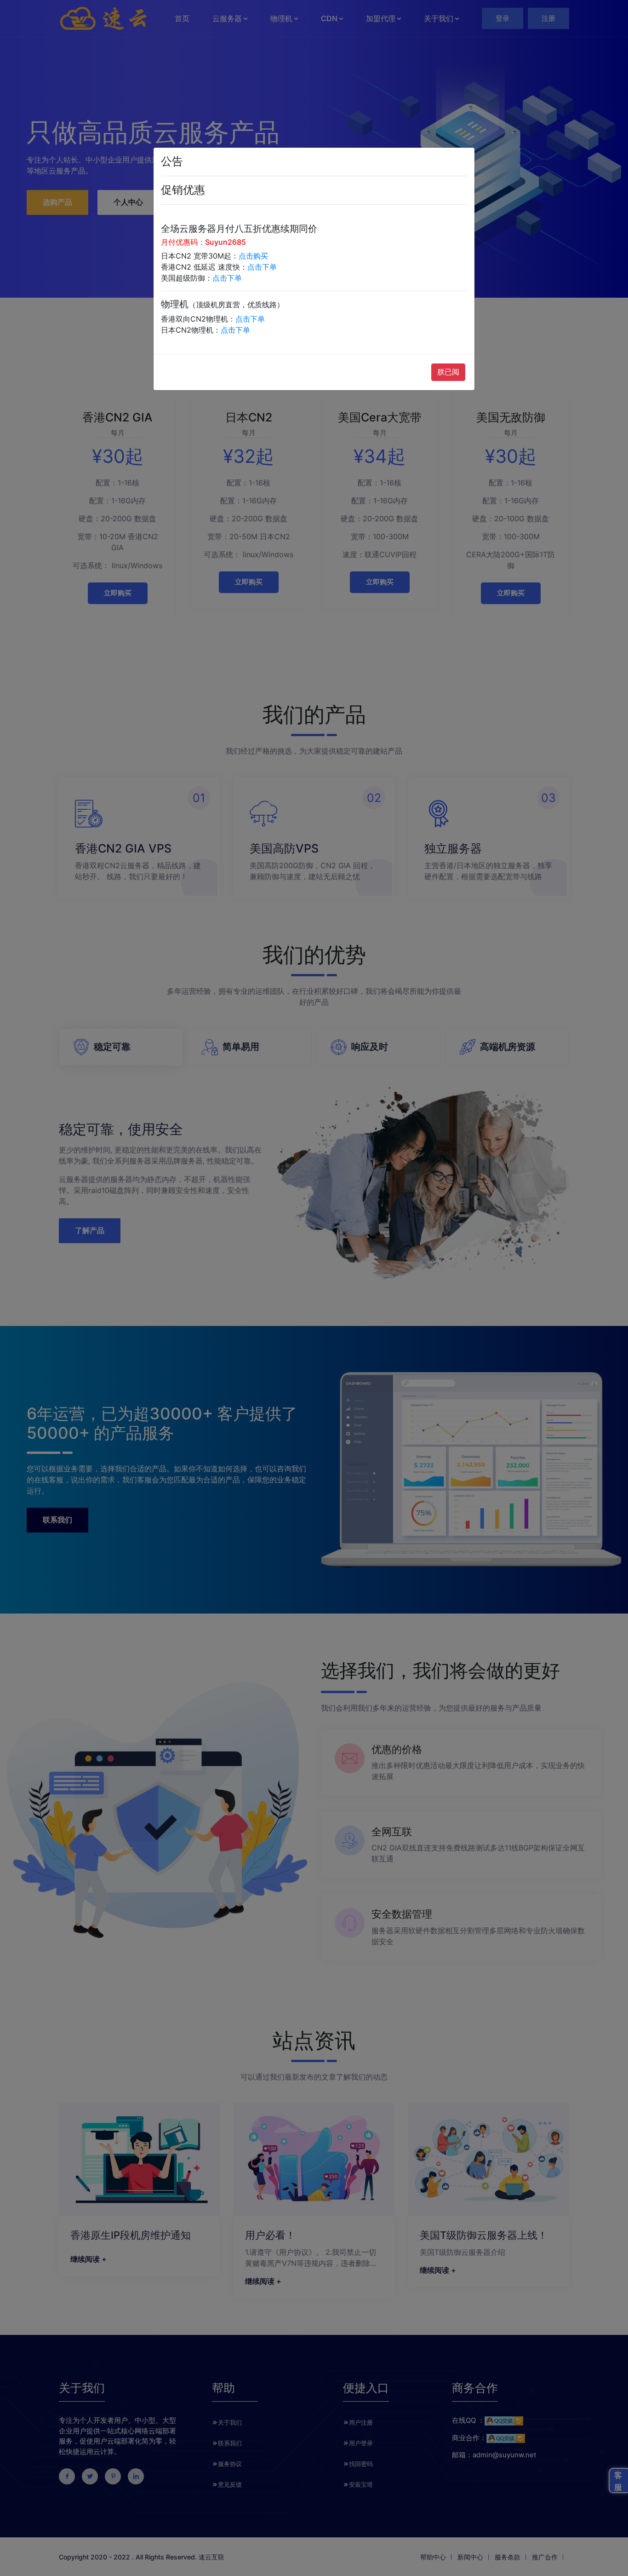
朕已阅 (448, 372)
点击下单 (262, 267)
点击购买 (253, 256)
